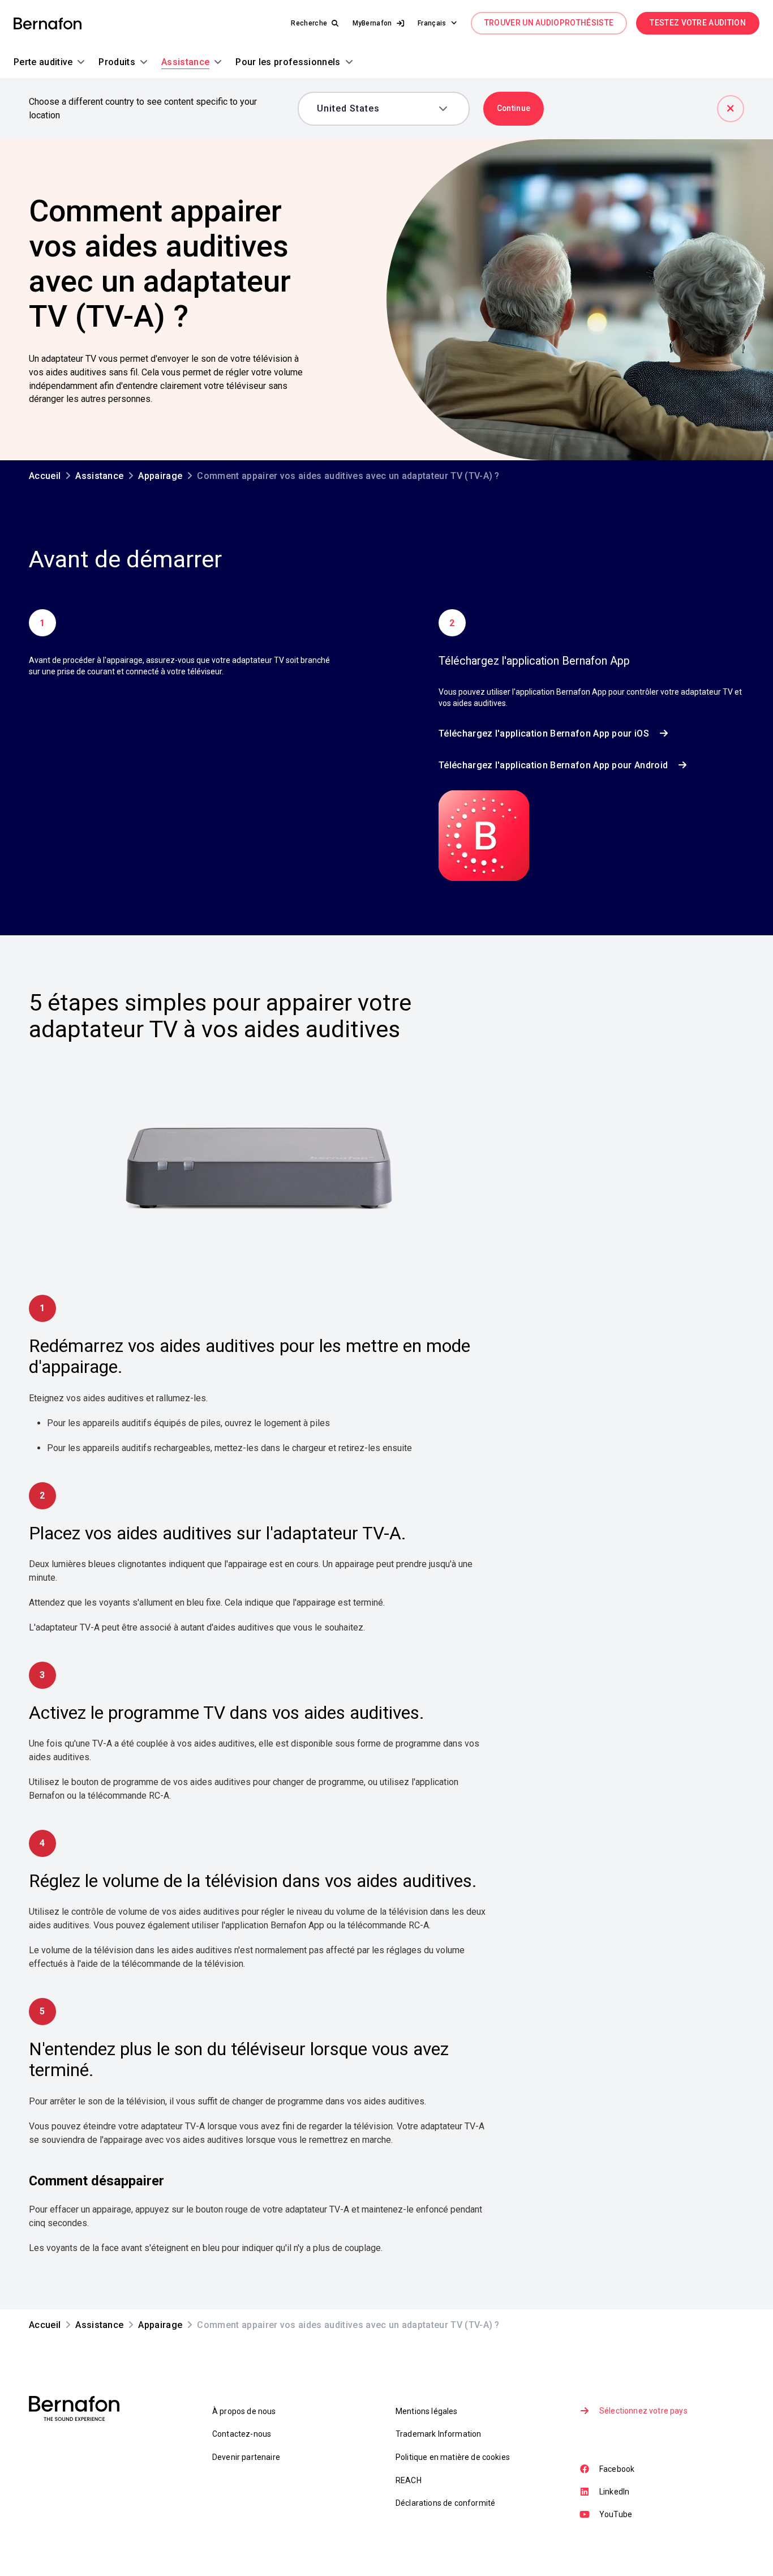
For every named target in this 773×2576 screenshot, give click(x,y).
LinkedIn (614, 2492)
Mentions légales (427, 2411)
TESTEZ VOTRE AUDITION (698, 23)
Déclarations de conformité (445, 2503)
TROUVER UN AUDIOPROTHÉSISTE (549, 23)
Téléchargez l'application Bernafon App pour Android (553, 765)
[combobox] (375, 109)
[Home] (48, 23)
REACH (409, 2480)
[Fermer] (731, 109)
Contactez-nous (242, 2434)
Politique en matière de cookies (453, 2457)
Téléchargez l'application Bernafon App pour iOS (544, 733)
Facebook (617, 2469)
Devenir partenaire (246, 2457)
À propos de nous (244, 2411)
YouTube (616, 2514)
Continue (514, 108)
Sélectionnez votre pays (643, 2411)
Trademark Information (438, 2434)
